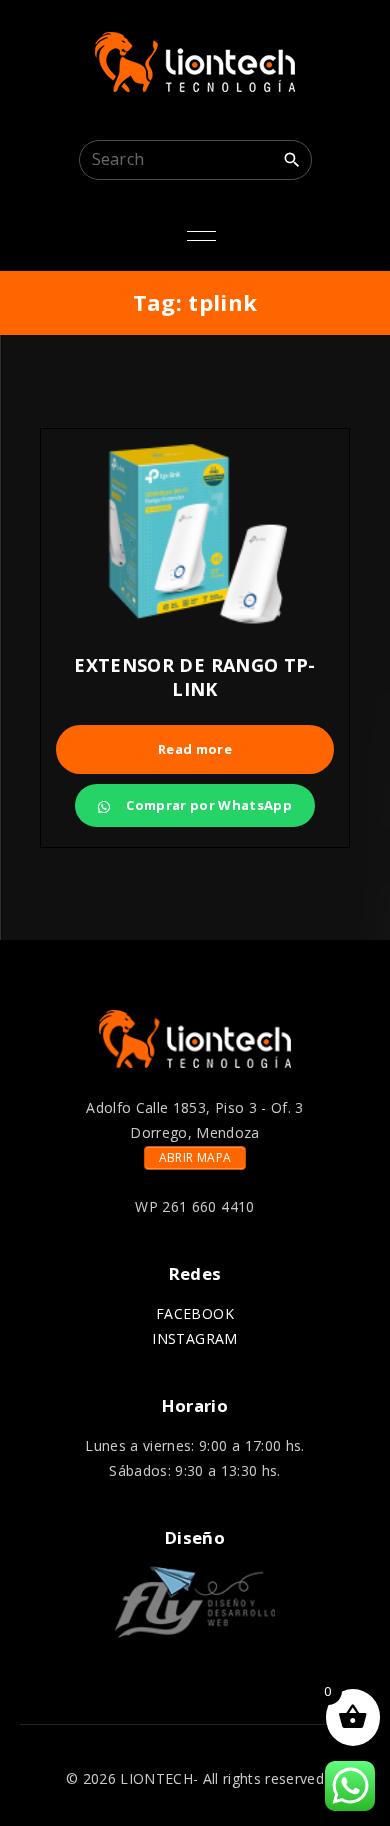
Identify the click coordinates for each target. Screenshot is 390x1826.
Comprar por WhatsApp (207, 805)
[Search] (292, 159)
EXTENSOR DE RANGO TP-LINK (194, 677)
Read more (195, 749)
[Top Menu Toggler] (201, 236)
